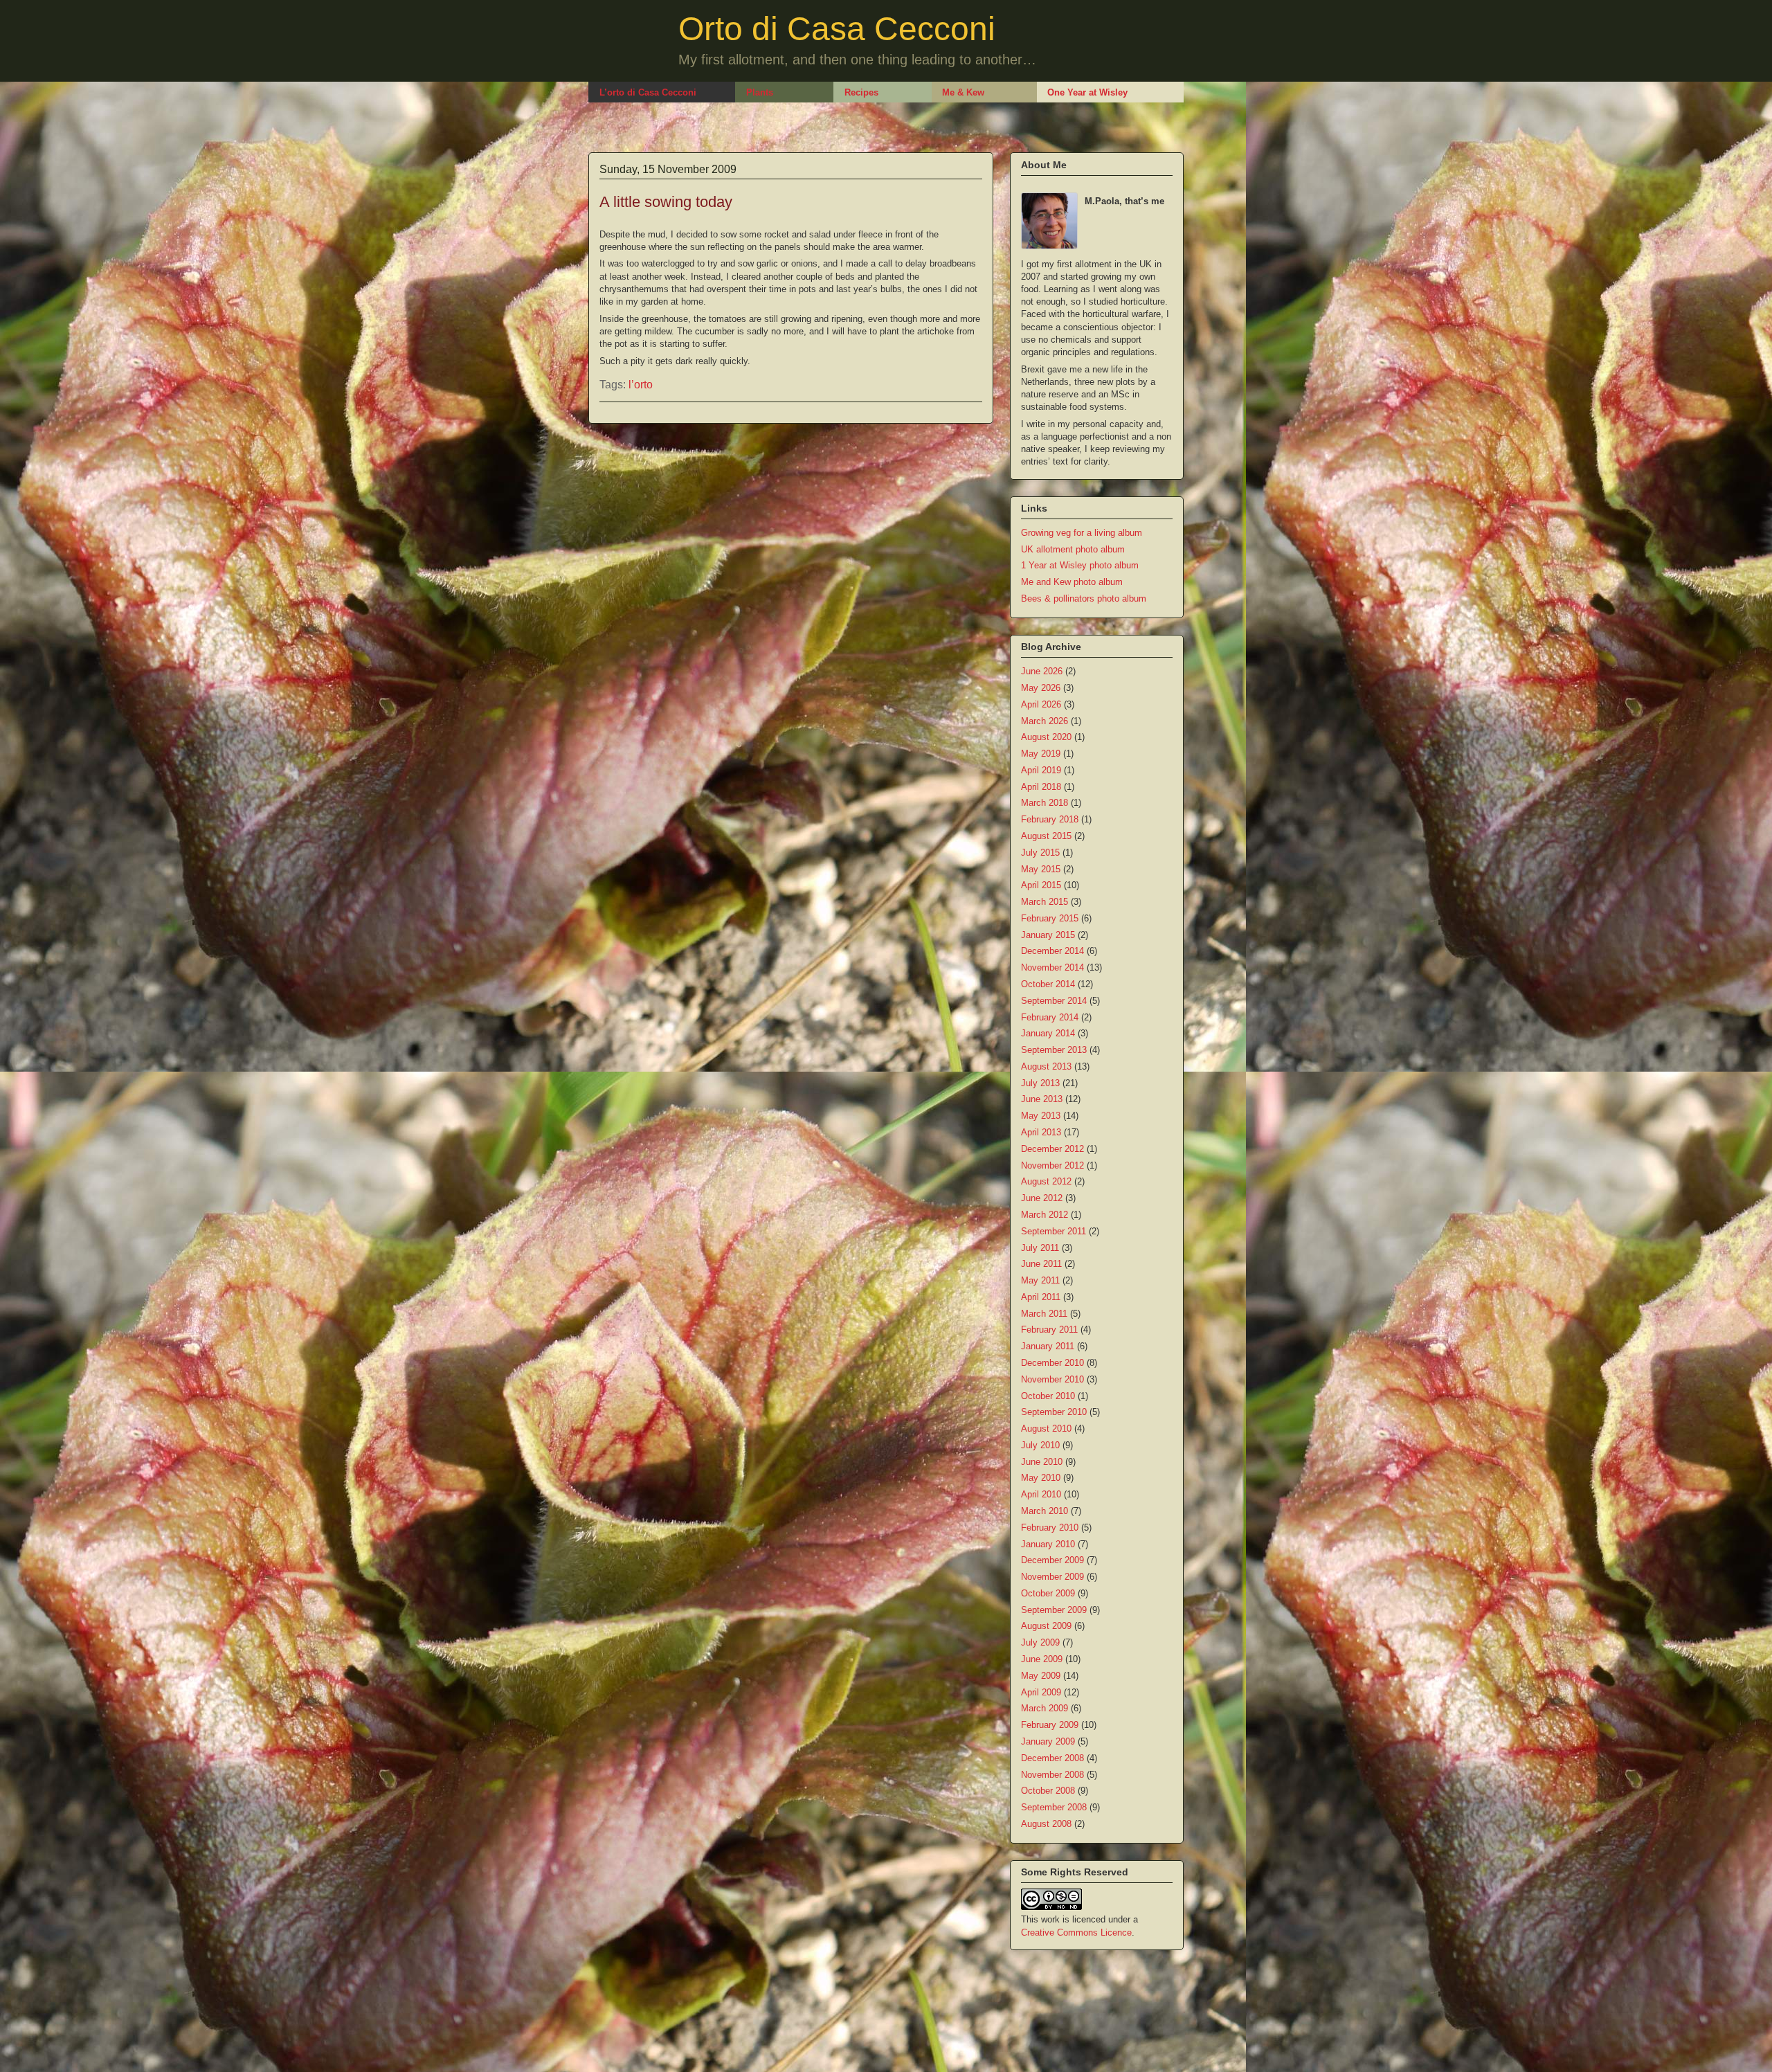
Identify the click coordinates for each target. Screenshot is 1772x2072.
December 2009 (1052, 1560)
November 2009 (1052, 1577)
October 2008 (1048, 1791)
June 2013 (1042, 1099)
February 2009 (1050, 1725)
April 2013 (1041, 1132)
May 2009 (1041, 1676)
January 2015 (1048, 935)
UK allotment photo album (1073, 549)
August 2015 (1046, 836)
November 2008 (1052, 1775)
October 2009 (1048, 1593)
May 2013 (1041, 1116)
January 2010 (1048, 1544)
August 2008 (1046, 1824)
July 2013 (1040, 1083)
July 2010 (1040, 1445)
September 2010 (1054, 1412)
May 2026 (1041, 688)
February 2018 (1050, 819)
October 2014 (1048, 984)
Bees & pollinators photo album (1084, 598)
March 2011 (1044, 1314)
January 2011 (1048, 1346)
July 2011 (1040, 1248)
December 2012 (1052, 1149)
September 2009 (1054, 1610)
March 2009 (1045, 1708)
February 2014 (1050, 1017)
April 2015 (1041, 885)
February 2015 (1050, 918)
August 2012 (1046, 1181)
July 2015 (1040, 853)
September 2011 (1054, 1231)
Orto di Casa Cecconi (837, 29)
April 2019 (1041, 770)
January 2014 (1048, 1033)
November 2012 (1052, 1165)
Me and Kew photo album (1072, 582)
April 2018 (1041, 787)
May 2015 (1041, 869)
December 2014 (1052, 951)
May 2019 (1041, 754)
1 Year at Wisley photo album (1080, 565)
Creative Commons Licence (1076, 1933)
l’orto (641, 385)
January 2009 (1048, 1741)
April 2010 (1041, 1494)
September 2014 (1054, 1001)
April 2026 (1041, 704)
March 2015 (1045, 902)
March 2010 (1045, 1511)
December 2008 (1052, 1758)
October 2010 (1048, 1396)
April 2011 (1041, 1297)
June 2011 (1041, 1264)
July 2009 (1040, 1642)
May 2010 (1041, 1478)
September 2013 (1054, 1050)
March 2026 (1045, 721)
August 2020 (1046, 737)
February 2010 (1050, 1528)
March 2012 (1045, 1215)
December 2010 (1052, 1363)
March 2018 (1045, 803)
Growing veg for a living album (1082, 533)
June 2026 (1042, 671)
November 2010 (1052, 1379)
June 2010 (1042, 1462)
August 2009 (1046, 1626)
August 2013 (1046, 1066)
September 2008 (1054, 1807)
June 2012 (1042, 1198)
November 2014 (1052, 967)
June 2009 (1042, 1659)
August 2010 (1046, 1429)
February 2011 (1049, 1330)
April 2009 (1041, 1692)
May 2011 (1040, 1280)
